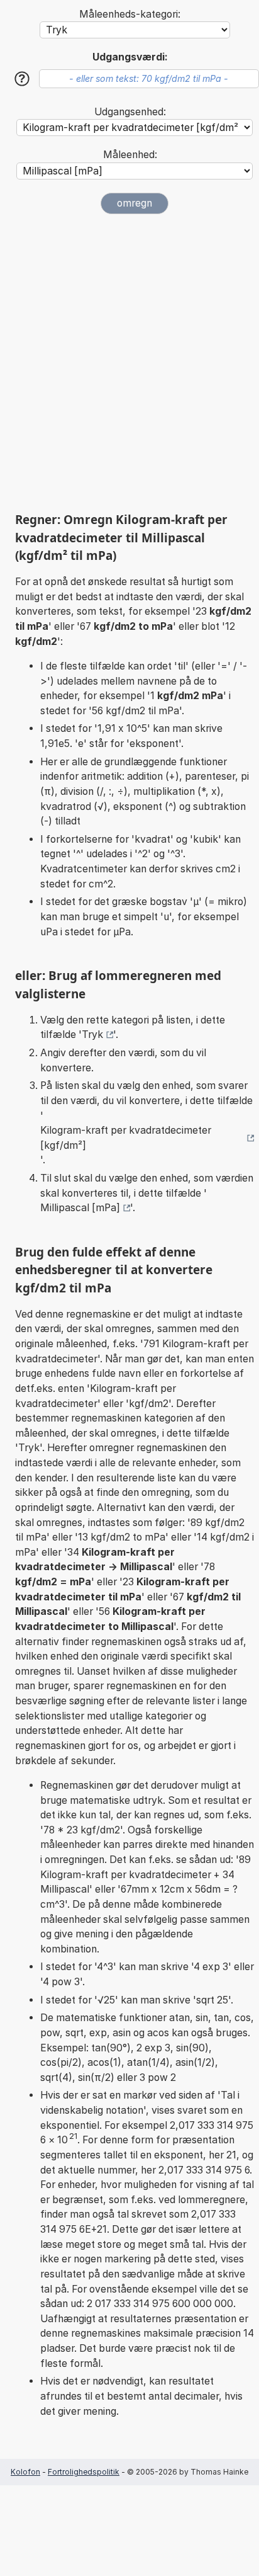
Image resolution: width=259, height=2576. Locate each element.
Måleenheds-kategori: (130, 14)
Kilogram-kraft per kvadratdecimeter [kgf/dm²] (126, 1138)
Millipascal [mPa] (80, 1208)
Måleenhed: (130, 155)
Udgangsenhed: (130, 112)
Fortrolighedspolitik (84, 2472)
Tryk (92, 1034)
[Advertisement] (129, 363)
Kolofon (25, 2472)
